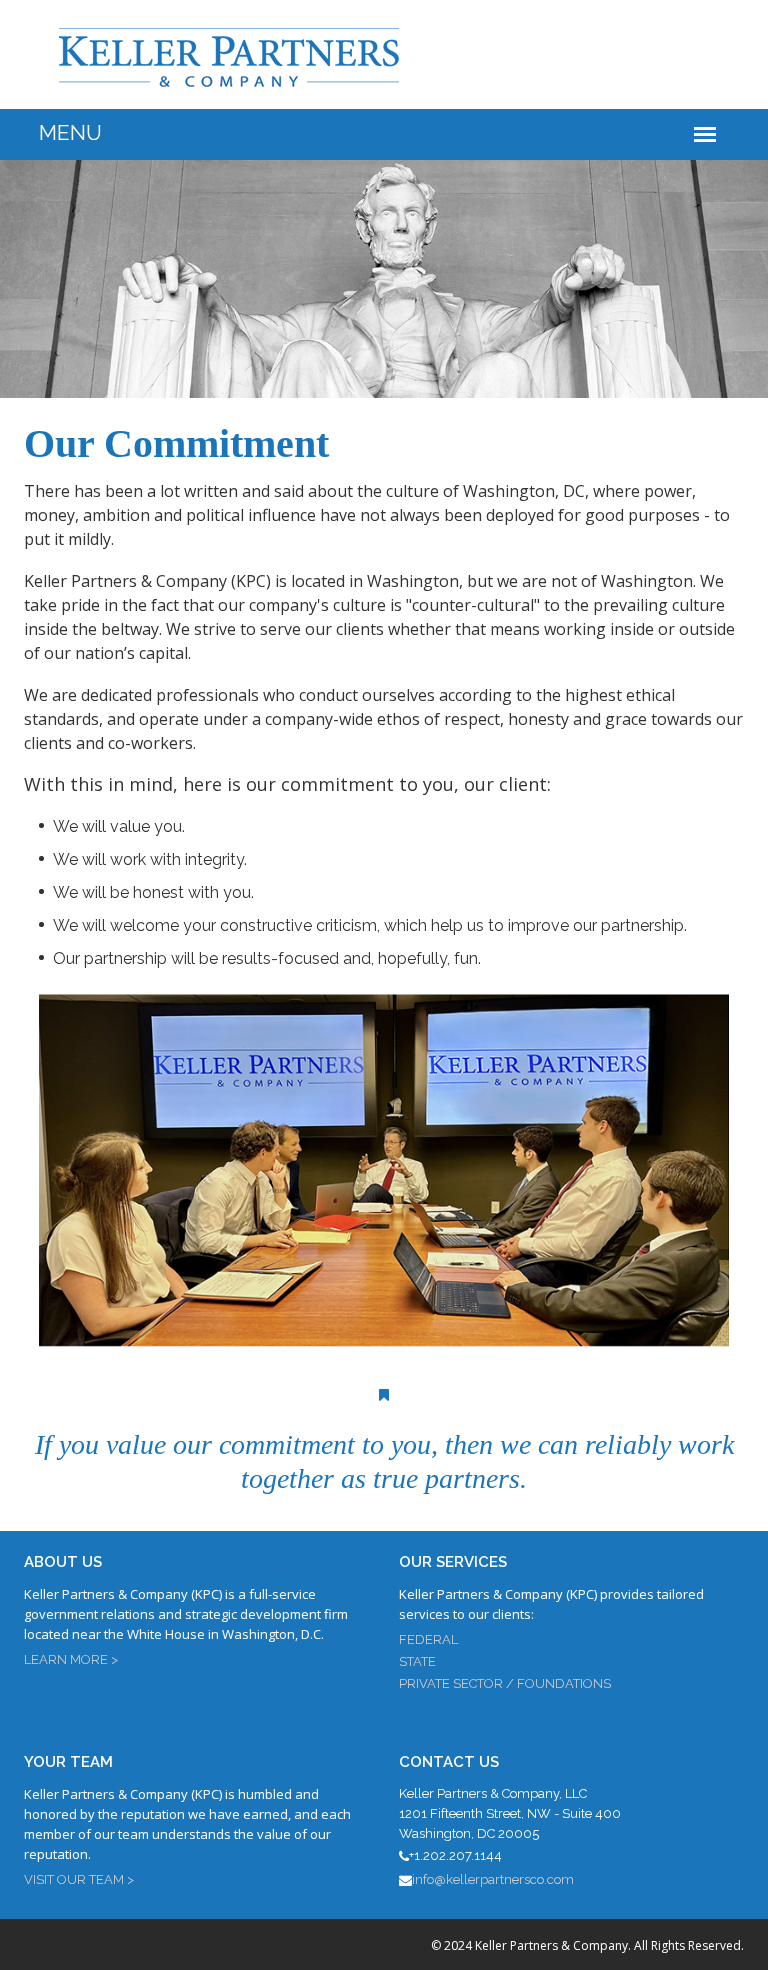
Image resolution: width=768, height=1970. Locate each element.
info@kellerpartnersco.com (493, 1879)
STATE (417, 1661)
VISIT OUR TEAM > (79, 1879)
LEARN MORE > (71, 1659)
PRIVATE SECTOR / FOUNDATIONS (505, 1683)
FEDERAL (428, 1639)
